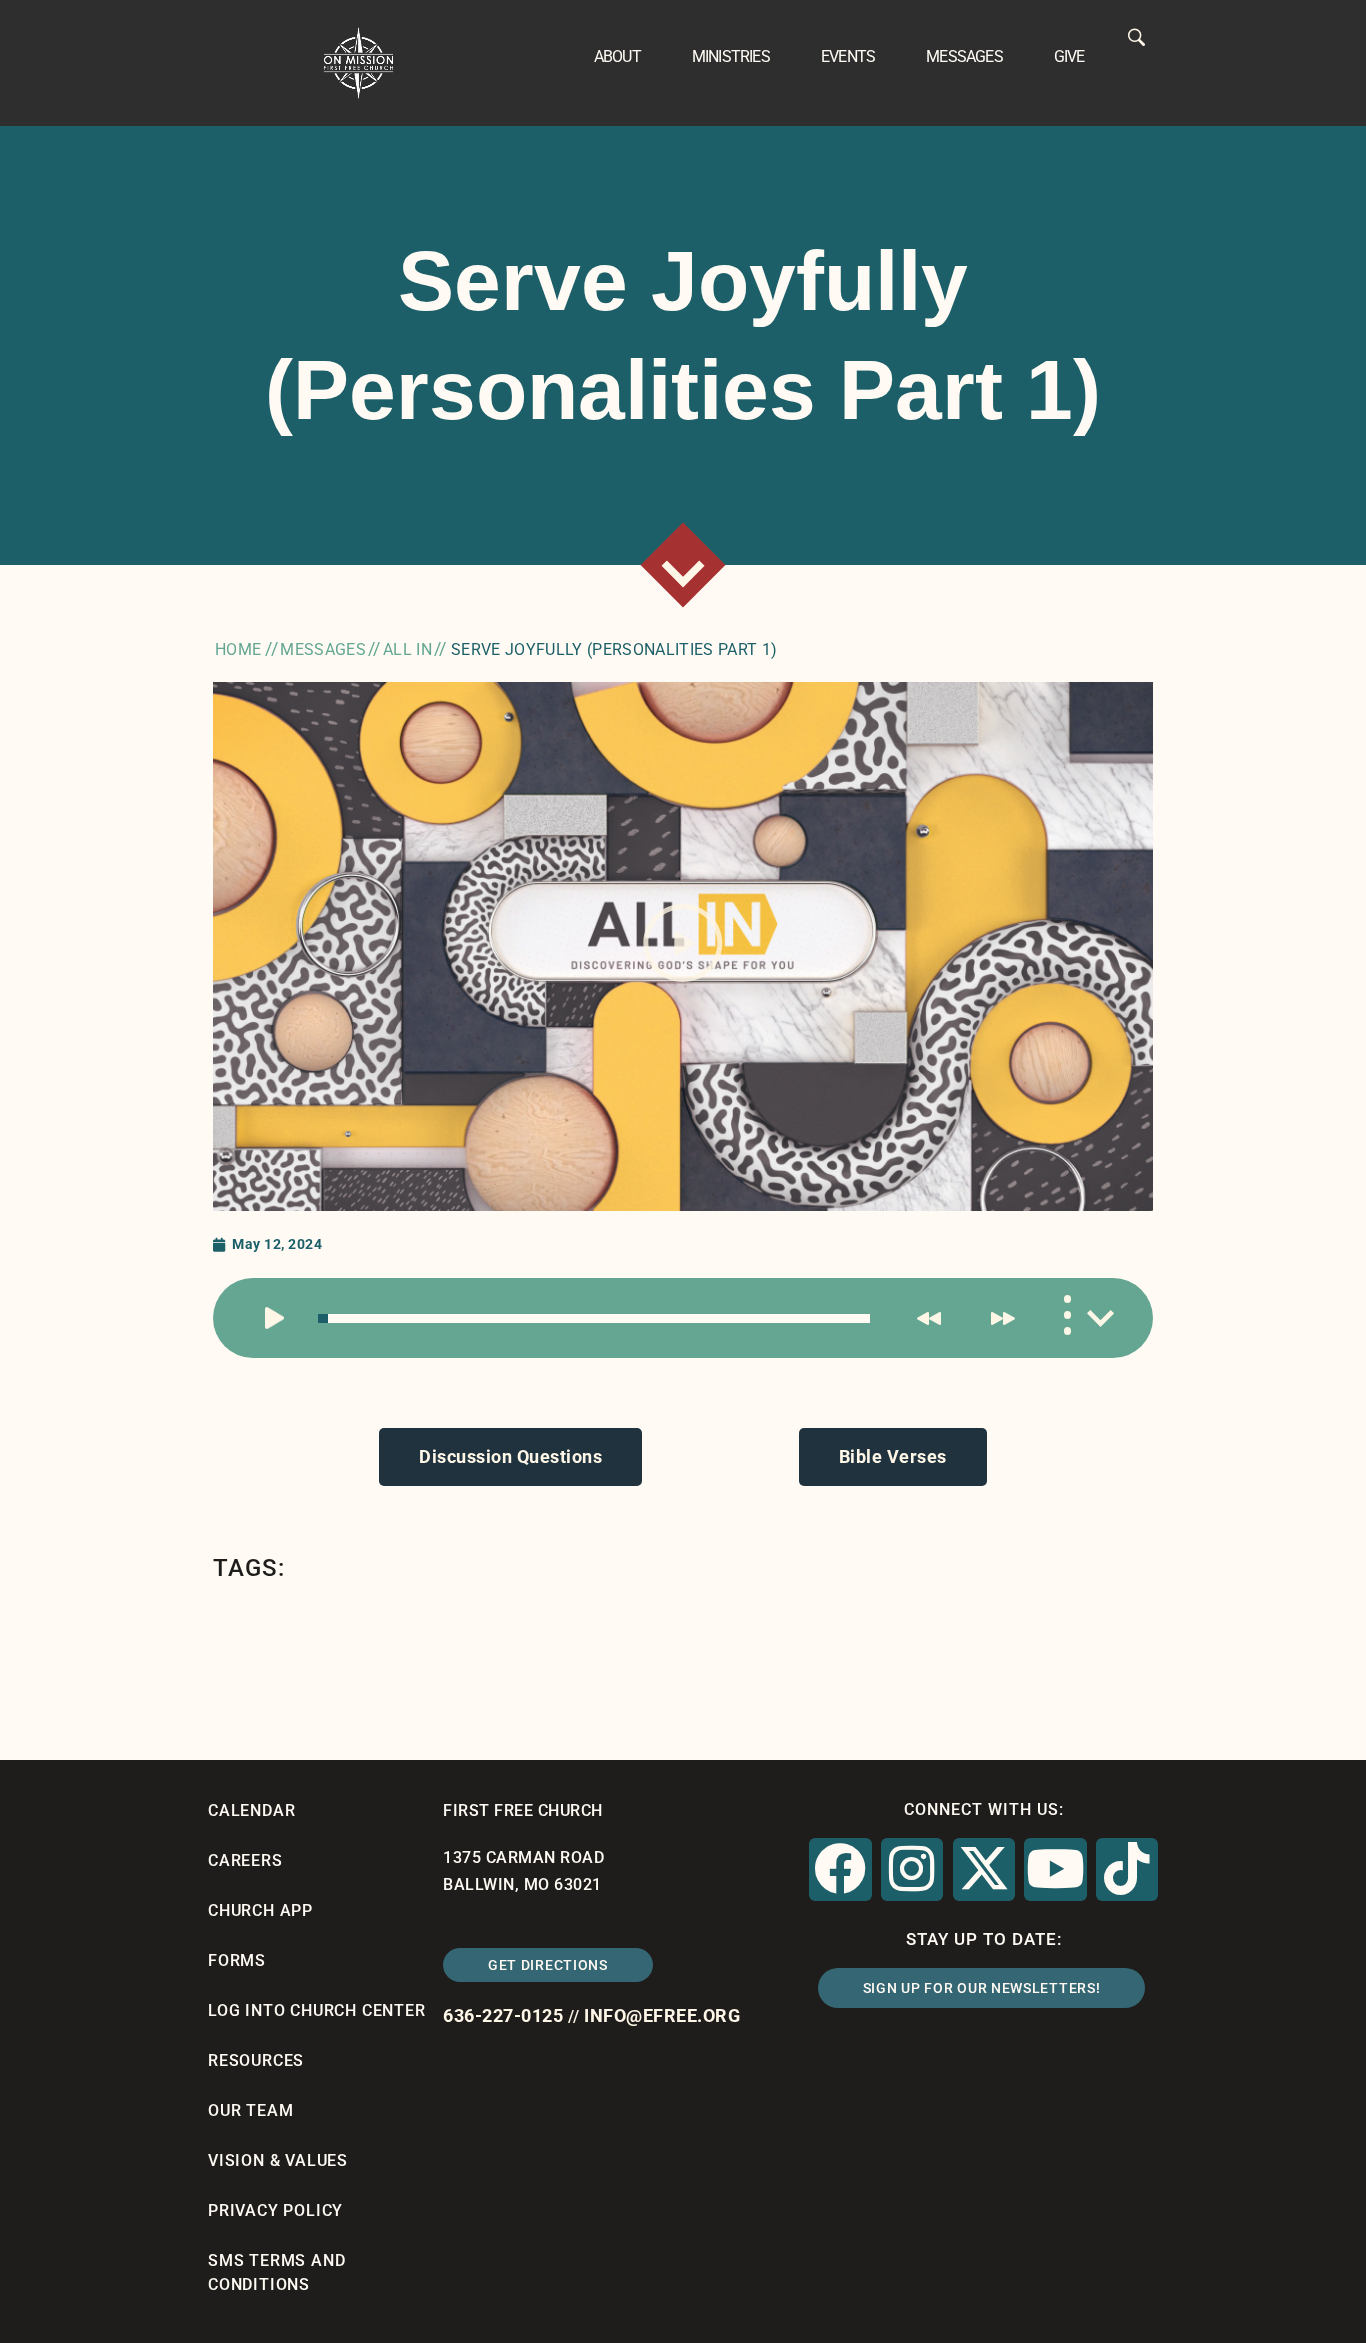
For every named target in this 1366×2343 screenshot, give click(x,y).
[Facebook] (840, 1869)
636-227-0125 (503, 2015)
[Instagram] (912, 1869)
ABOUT (617, 56)
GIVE (1069, 56)
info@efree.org (662, 2015)
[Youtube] (1055, 1869)
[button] (683, 947)
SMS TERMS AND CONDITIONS (276, 2272)
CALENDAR (251, 1810)
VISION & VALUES (278, 2160)
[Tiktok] (1127, 1869)
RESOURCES (256, 2060)
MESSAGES (964, 56)
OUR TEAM (250, 2110)
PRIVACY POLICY (275, 2210)
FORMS (237, 1960)
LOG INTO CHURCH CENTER (317, 2010)
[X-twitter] (984, 1869)
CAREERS (245, 1860)
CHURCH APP (260, 1910)
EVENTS (848, 56)
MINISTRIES (731, 56)
